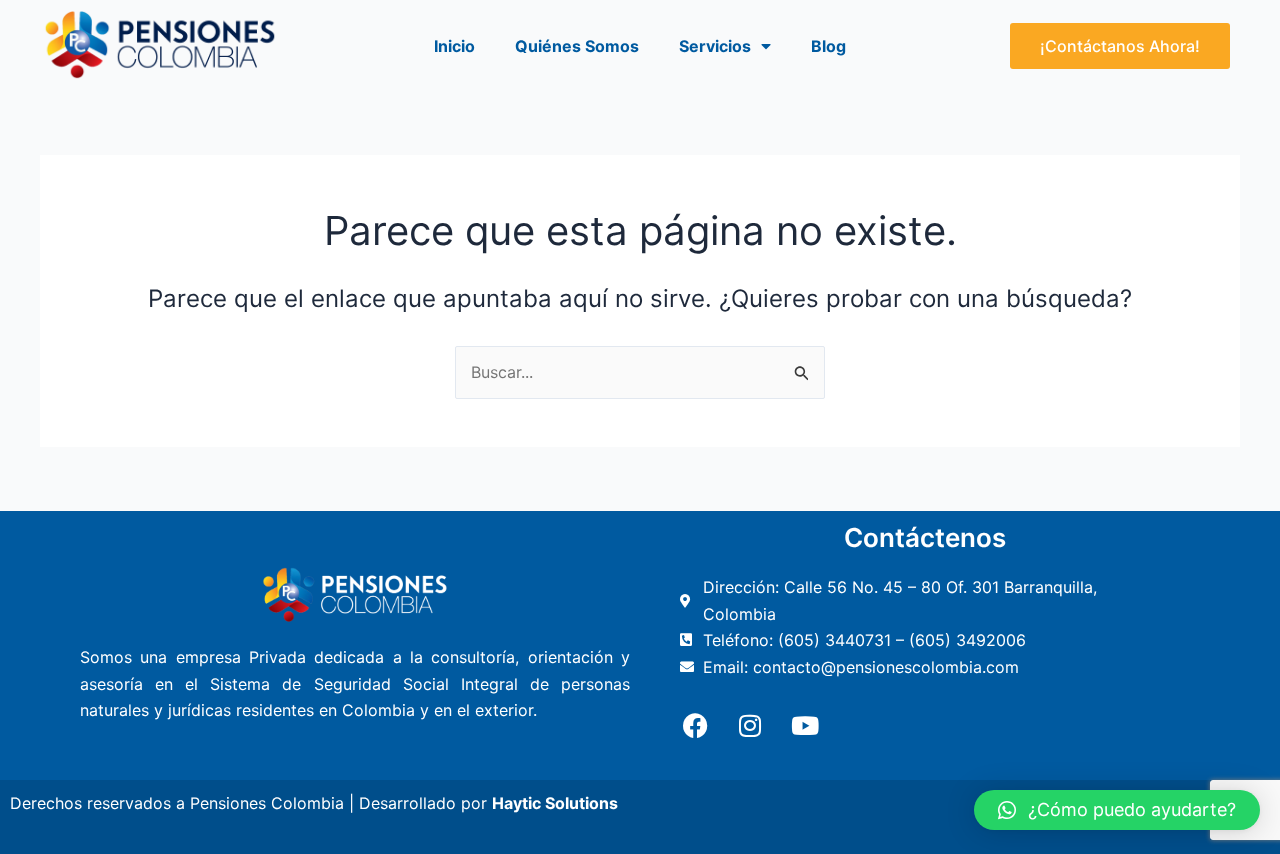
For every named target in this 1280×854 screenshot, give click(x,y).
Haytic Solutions (555, 803)
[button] (1117, 810)
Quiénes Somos (577, 46)
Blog (828, 46)
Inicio (454, 46)
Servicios (715, 46)
